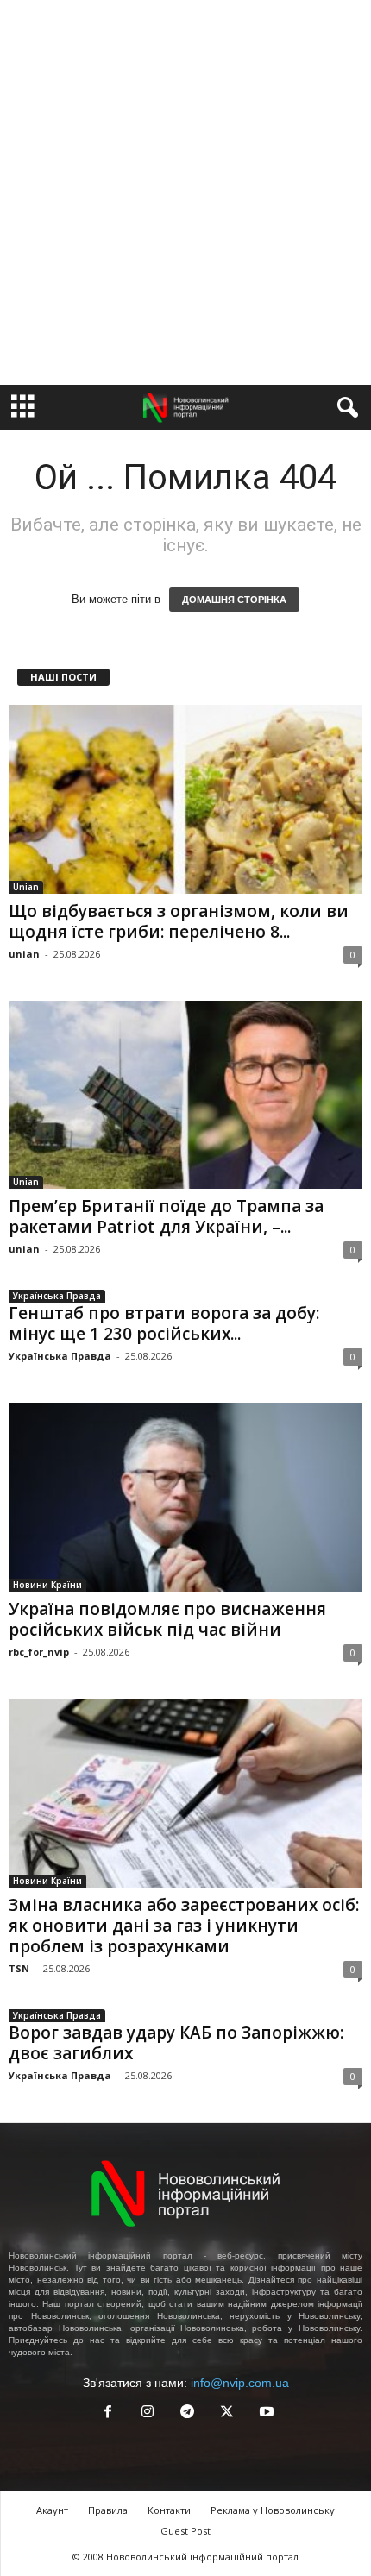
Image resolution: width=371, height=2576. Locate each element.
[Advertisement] (185, 192)
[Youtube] (265, 2413)
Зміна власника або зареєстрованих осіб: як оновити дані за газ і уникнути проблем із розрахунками (184, 1926)
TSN (19, 1968)
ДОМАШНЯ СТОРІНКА (234, 600)
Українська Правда (57, 1296)
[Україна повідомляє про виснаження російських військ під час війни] (185, 1497)
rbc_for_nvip (39, 1652)
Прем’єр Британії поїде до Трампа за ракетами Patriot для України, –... (166, 1216)
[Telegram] (187, 2413)
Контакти (169, 2510)
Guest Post (185, 2531)
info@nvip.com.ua (240, 2383)
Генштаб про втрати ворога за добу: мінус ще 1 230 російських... (164, 1323)
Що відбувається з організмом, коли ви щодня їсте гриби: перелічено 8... (179, 921)
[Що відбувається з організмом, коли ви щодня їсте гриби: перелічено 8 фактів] (185, 799)
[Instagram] (148, 2413)
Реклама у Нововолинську (273, 2510)
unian (24, 954)
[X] (227, 2413)
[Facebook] (108, 2413)
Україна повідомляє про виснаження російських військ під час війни (167, 1619)
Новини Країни (47, 1585)
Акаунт (52, 2510)
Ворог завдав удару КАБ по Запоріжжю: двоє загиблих (176, 2043)
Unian (26, 887)
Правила (108, 2510)
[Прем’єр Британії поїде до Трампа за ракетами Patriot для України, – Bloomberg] (185, 1095)
